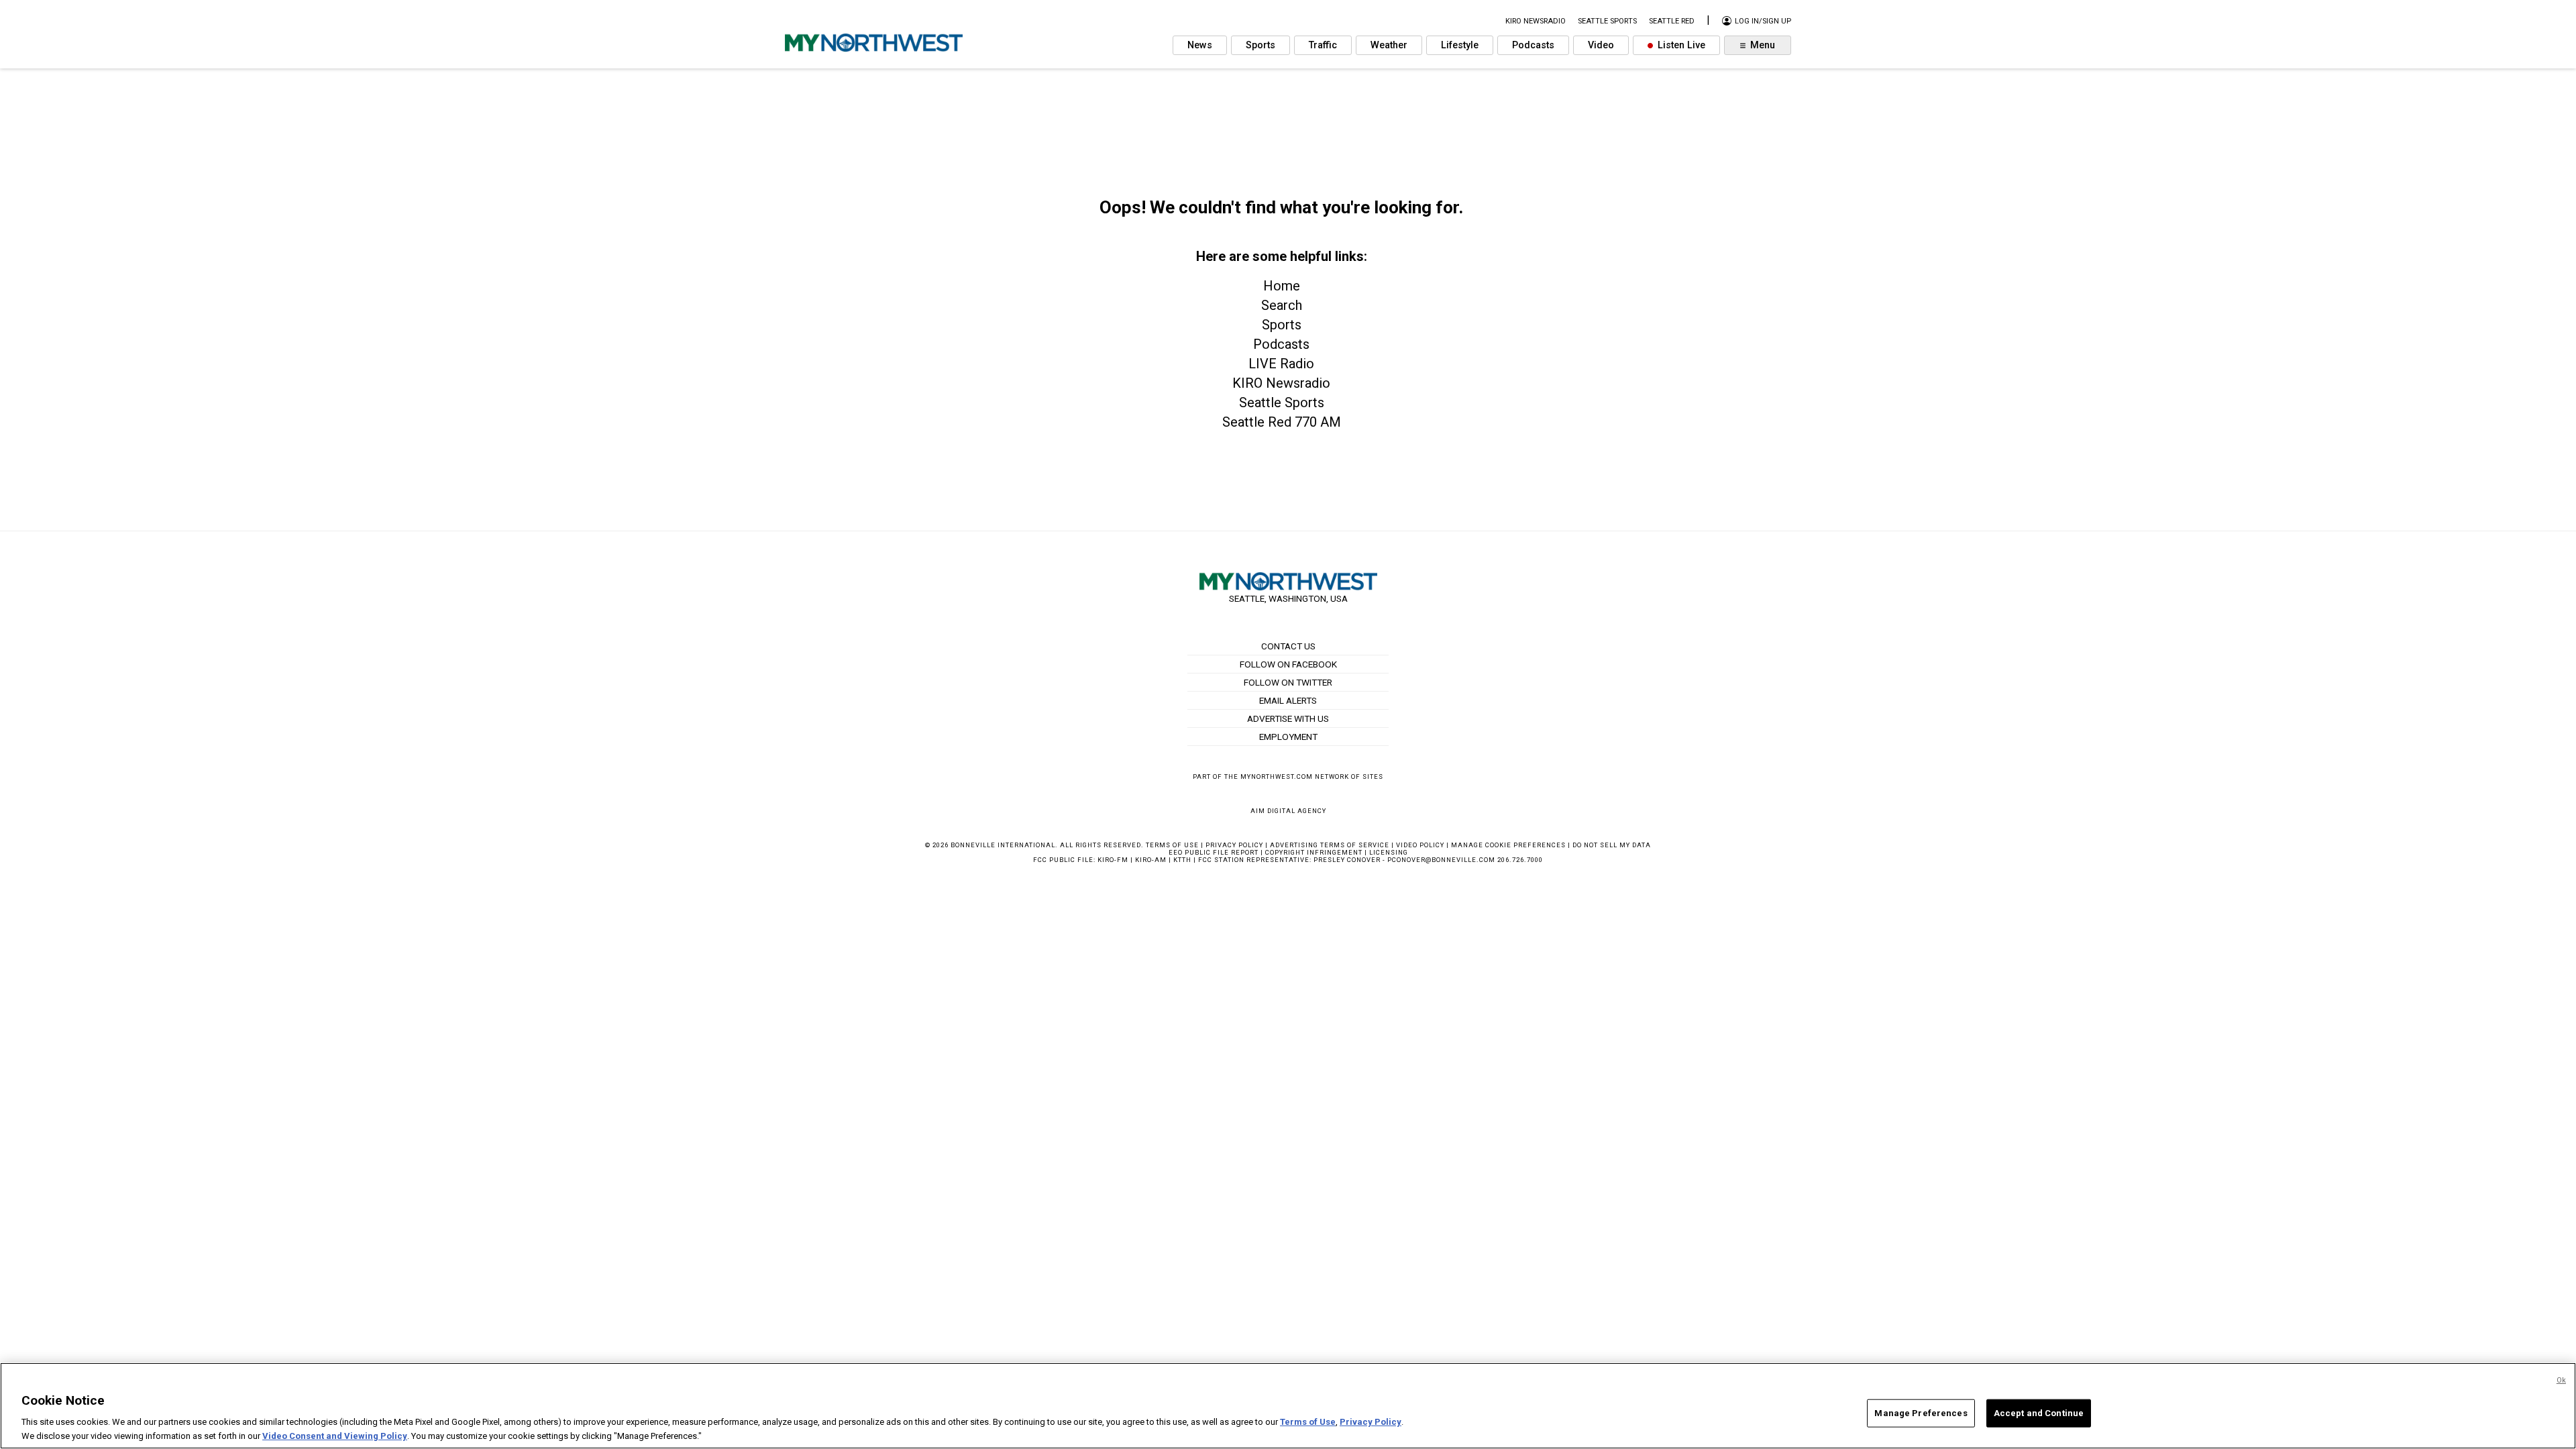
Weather (1389, 45)
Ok (2561, 1380)
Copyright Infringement (1314, 852)
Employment (1288, 737)
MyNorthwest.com (1277, 776)
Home (1282, 286)
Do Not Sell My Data (1612, 845)
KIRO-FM (1113, 860)
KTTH (1182, 860)
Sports (1260, 45)
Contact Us (1288, 646)
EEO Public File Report (1214, 852)
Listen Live (1680, 45)
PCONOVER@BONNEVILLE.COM (1441, 860)
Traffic (1323, 45)
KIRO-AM (1151, 860)
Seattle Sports (1282, 402)
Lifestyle (1460, 45)
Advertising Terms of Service (1330, 845)
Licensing (1389, 852)
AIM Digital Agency (1288, 811)
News (1200, 45)
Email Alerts (1288, 700)
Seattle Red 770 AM (1282, 422)
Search (1282, 305)
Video (1601, 45)
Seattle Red (1672, 21)
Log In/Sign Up (1762, 21)
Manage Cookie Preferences (1508, 845)
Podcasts (1533, 45)
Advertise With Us (1288, 718)
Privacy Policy (1234, 845)
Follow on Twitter (1288, 682)
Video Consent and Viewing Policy (335, 1435)
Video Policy (1420, 845)
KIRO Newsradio (1281, 383)
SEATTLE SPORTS (1607, 21)
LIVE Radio (1281, 364)
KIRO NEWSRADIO (1536, 21)
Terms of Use (1172, 845)
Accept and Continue (2039, 1413)
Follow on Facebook (1288, 664)
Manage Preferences (1921, 1413)
